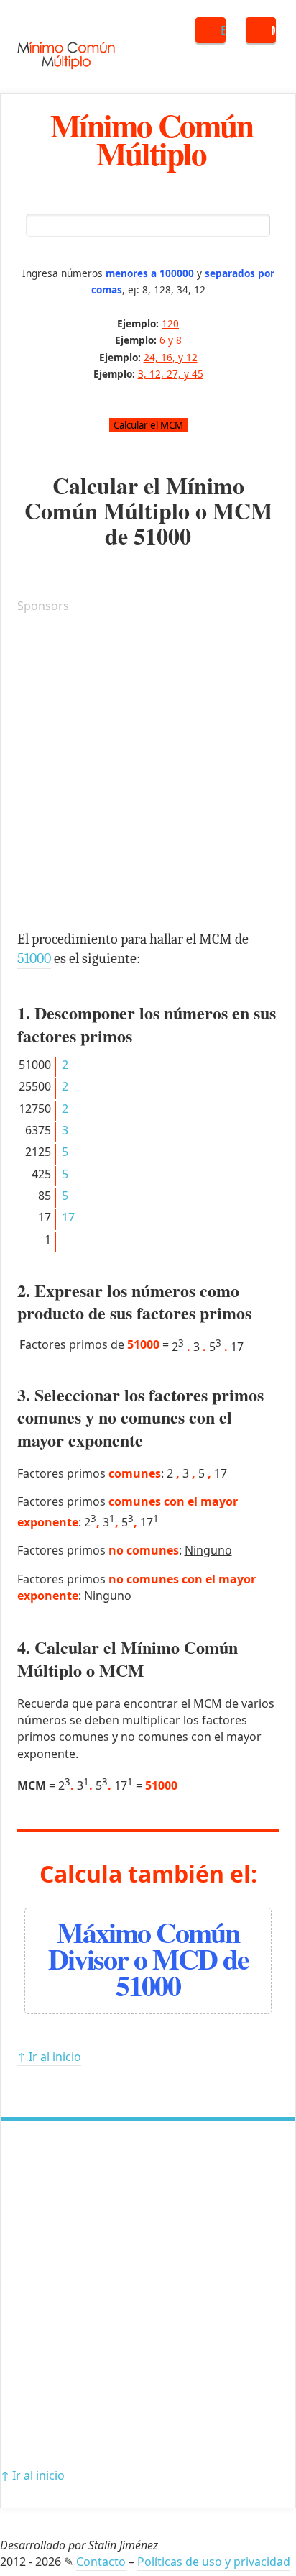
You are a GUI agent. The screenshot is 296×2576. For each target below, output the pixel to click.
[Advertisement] (148, 774)
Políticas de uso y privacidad (214, 2562)
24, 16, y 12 (171, 357)
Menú (273, 30)
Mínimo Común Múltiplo (152, 139)
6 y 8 (171, 340)
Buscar (223, 30)
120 (170, 323)
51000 (162, 536)
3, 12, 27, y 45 (171, 374)
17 (68, 1217)
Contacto (101, 2562)
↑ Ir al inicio (49, 2057)
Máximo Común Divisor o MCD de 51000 (148, 1958)
